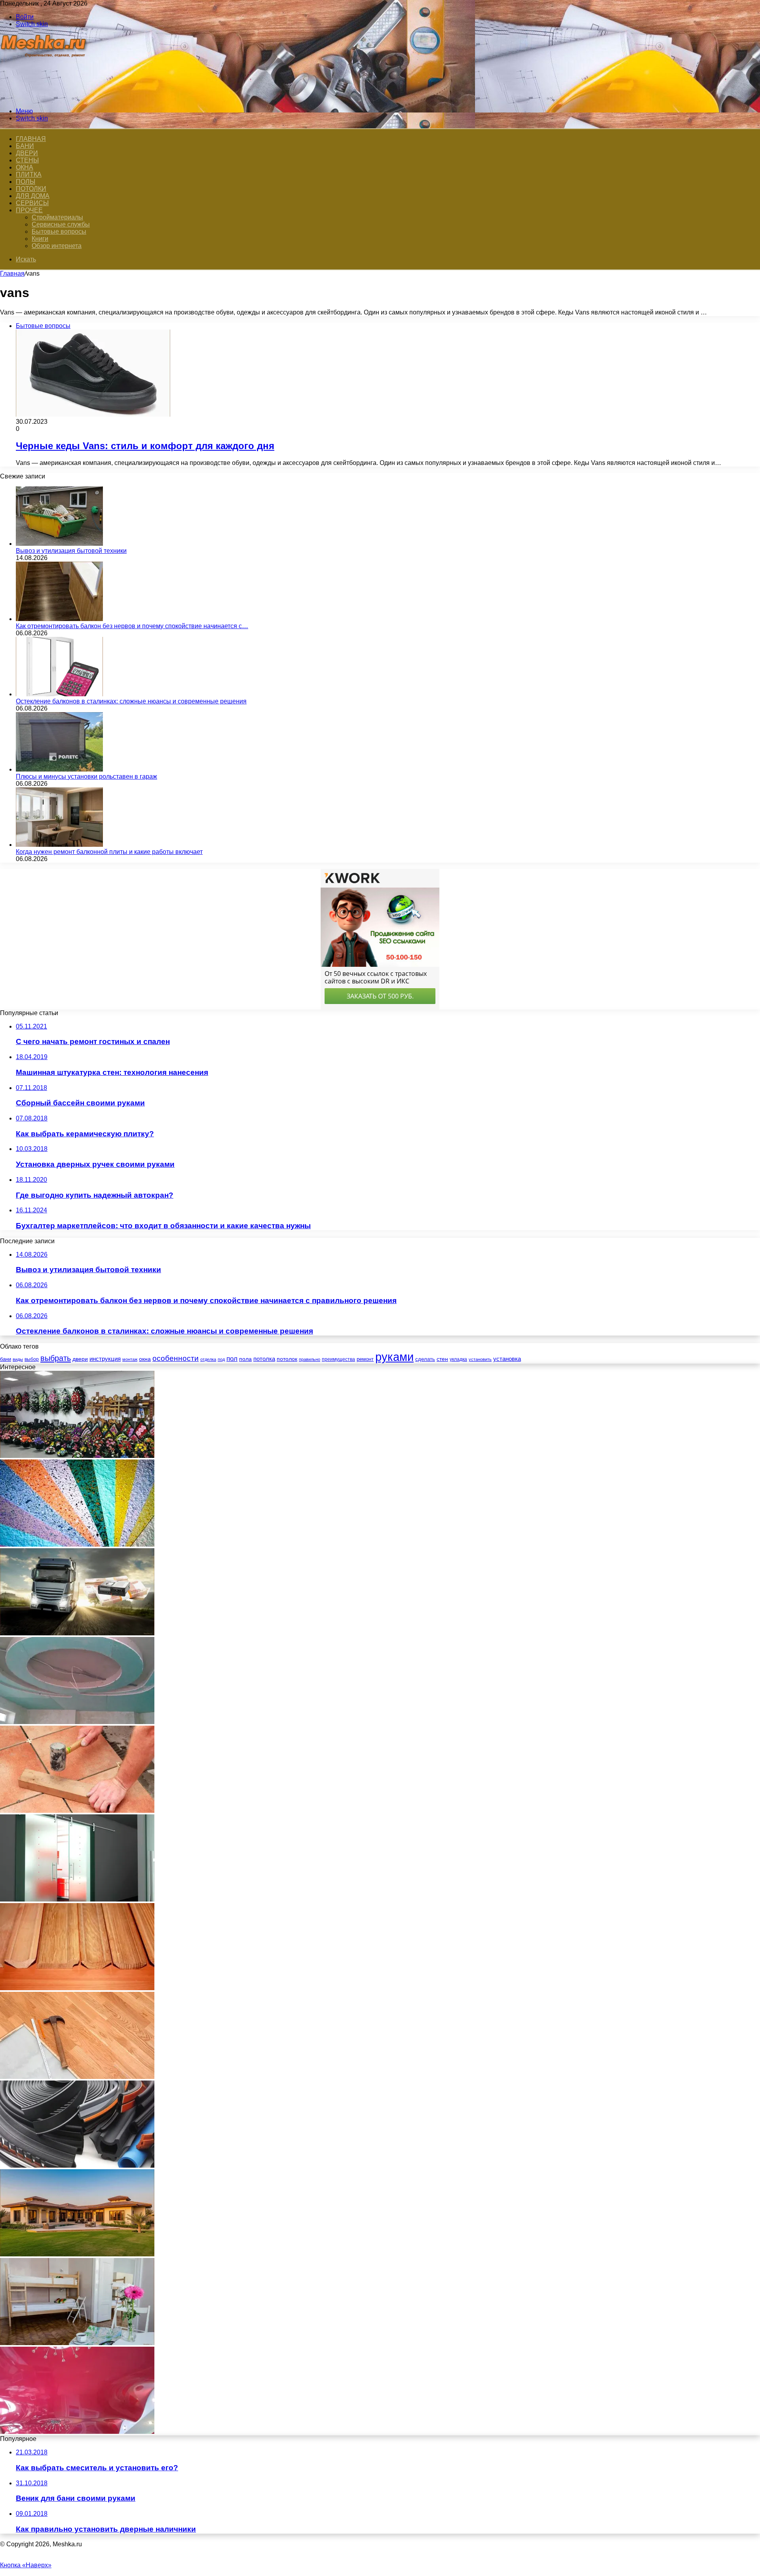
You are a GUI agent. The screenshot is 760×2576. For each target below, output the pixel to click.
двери (80, 1359)
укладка (458, 1359)
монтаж (130, 1359)
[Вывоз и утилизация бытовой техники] (59, 544)
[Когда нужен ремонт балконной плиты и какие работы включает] (59, 845)
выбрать (56, 1358)
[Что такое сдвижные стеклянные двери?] (77, 1899)
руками (394, 1357)
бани (6, 1359)
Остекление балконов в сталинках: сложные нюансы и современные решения (131, 701)
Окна (25, 167)
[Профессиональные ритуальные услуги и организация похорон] (77, 1456)
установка (507, 1359)
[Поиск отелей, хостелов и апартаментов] (77, 2343)
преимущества (338, 1359)
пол (232, 1359)
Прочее (29, 210)
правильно (310, 1359)
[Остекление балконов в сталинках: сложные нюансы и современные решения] (59, 694)
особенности (176, 1358)
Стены (27, 160)
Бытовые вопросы (59, 231)
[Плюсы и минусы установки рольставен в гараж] (59, 769)
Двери (27, 153)
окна (145, 1359)
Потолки (31, 189)
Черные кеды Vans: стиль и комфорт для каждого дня (145, 446)
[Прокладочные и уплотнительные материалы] (77, 2165)
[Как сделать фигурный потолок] (77, 1722)
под (221, 1359)
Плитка (29, 174)
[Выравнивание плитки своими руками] (77, 1811)
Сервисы (32, 203)
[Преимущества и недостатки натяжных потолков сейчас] (77, 2432)
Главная (12, 273)
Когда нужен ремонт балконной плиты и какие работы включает (109, 852)
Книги (40, 239)
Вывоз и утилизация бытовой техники (71, 551)
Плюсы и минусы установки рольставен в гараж (86, 776)
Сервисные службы (61, 224)
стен (442, 1359)
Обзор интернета (57, 246)
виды (18, 1359)
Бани (25, 146)
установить (480, 1359)
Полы (26, 182)
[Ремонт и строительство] (45, 98)
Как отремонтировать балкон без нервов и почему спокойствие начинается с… (132, 626)
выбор (32, 1359)
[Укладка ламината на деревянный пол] (77, 2077)
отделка (208, 1359)
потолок (287, 1359)
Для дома (33, 196)
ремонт (365, 1359)
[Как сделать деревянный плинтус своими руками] (77, 1988)
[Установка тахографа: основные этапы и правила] (77, 1633)
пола (245, 1359)
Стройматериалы (57, 217)
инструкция (105, 1359)
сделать (425, 1359)
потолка (264, 1359)
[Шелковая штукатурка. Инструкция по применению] (77, 1544)
